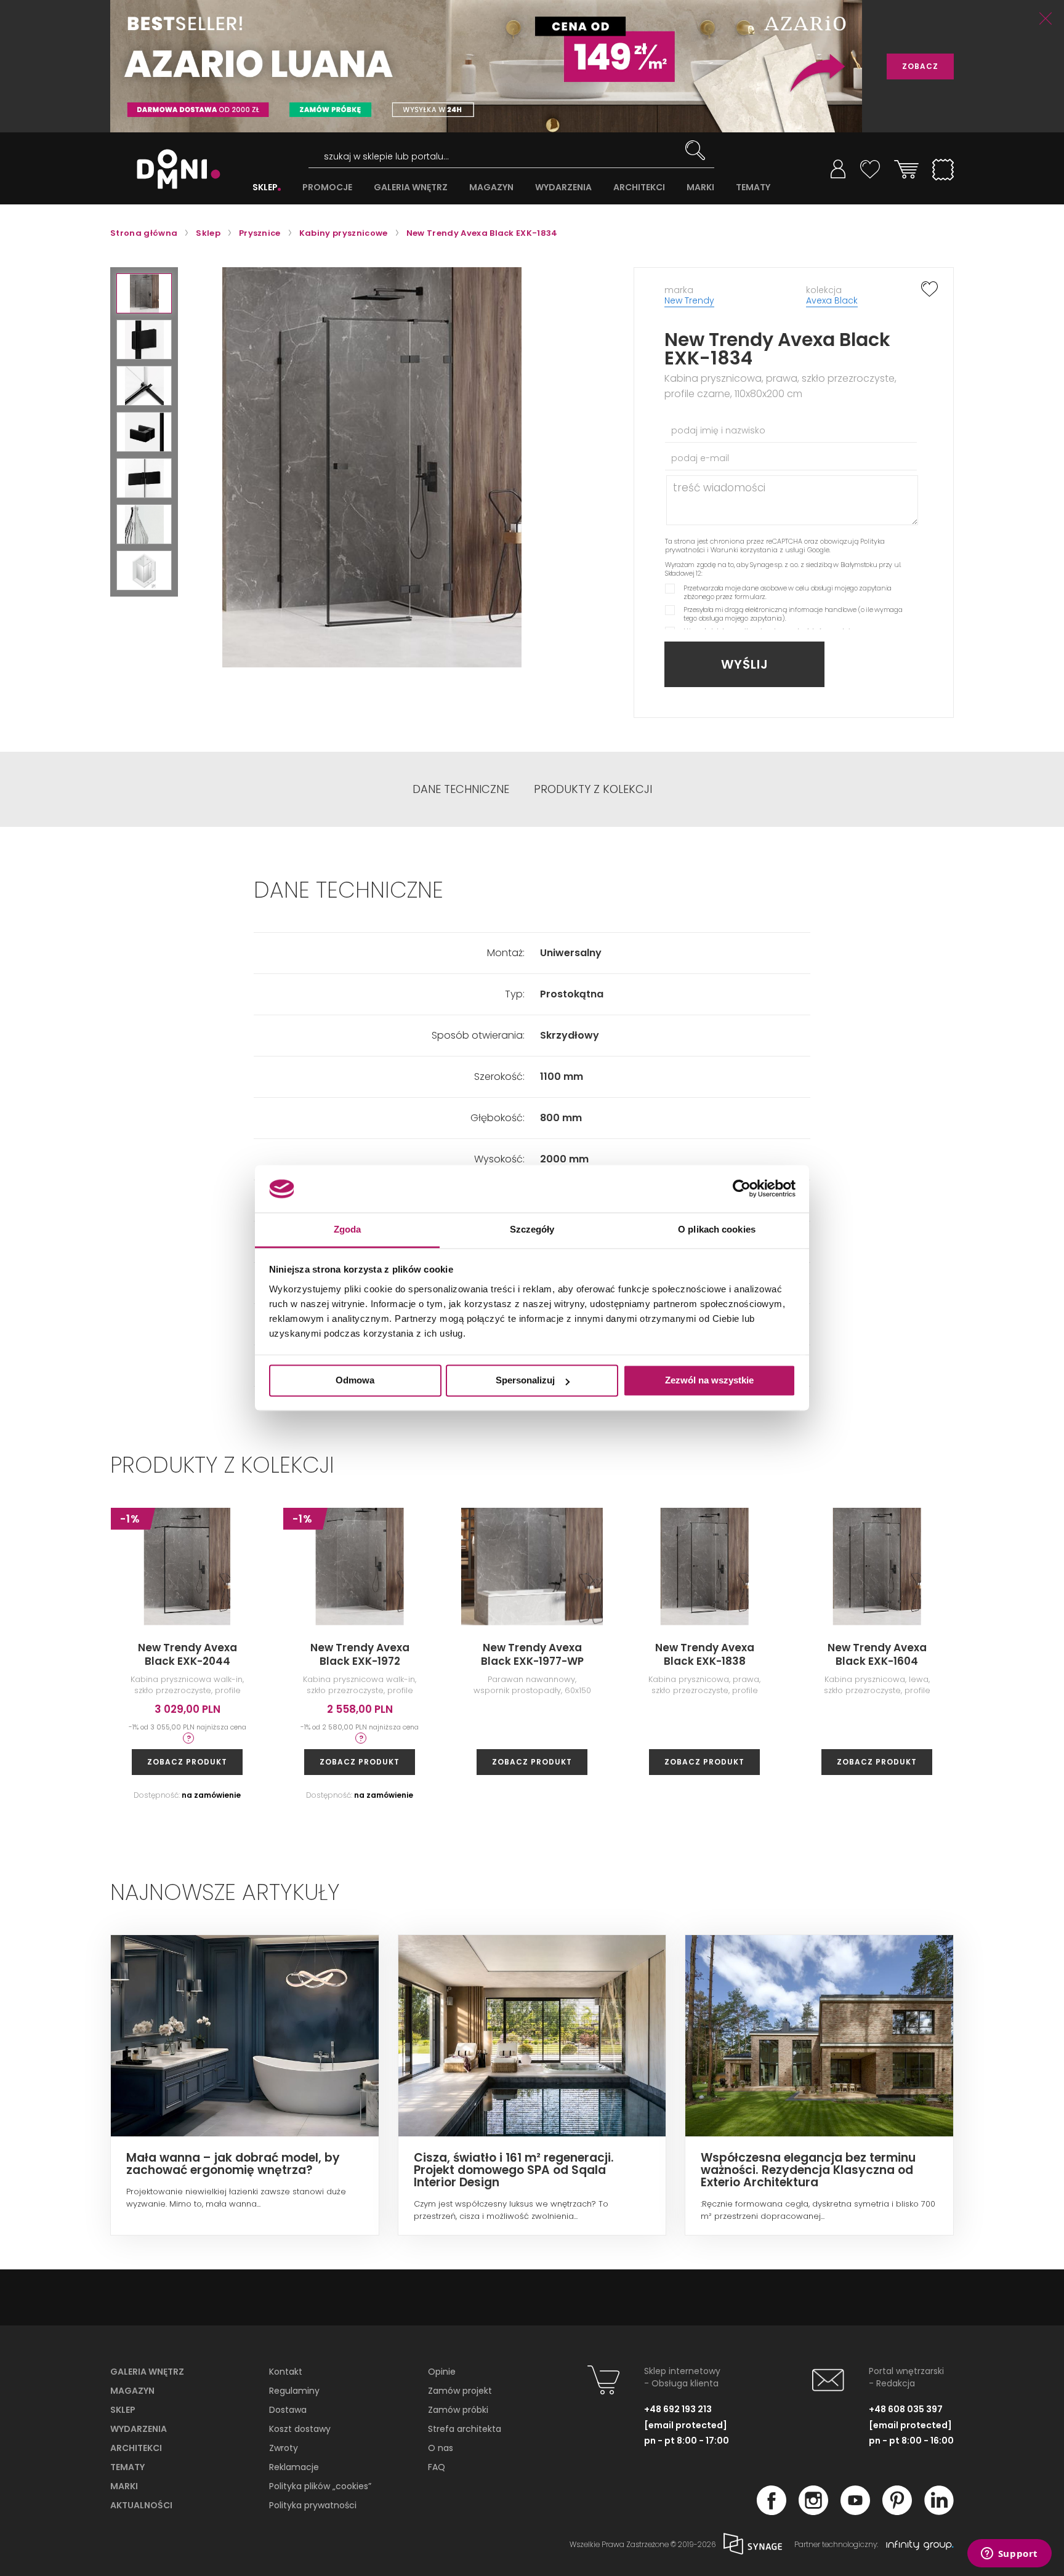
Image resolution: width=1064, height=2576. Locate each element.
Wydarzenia (139, 2429)
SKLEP (265, 187)
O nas (441, 2448)
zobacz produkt (187, 1762)
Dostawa (288, 2410)
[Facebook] (772, 2511)
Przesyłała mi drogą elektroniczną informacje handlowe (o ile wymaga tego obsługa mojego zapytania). (793, 614)
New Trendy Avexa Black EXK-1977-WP (532, 1654)
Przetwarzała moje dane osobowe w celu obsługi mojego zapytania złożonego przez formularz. (788, 592)
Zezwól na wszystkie (709, 1381)
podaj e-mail (700, 458)
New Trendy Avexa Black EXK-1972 (360, 1654)
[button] (144, 293)
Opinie (442, 2372)
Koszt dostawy (300, 2429)
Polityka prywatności (313, 2505)
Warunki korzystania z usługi (758, 550)
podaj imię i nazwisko (718, 430)
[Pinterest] (897, 2511)
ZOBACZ (920, 66)
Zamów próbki (458, 2410)
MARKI (700, 187)
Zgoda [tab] (348, 1229)
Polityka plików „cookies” (320, 2486)
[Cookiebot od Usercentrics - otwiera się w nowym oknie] (742, 1189)
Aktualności (141, 2505)
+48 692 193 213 (678, 2409)
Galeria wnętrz (147, 2372)
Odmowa (355, 1381)
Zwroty (284, 2448)
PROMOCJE (327, 187)
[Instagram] (813, 2511)
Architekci (136, 2448)
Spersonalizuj (525, 1381)
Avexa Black (832, 300)
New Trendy (689, 300)
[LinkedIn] (939, 2511)
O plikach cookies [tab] (717, 1229)
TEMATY (753, 187)
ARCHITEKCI (639, 187)
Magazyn (132, 2391)
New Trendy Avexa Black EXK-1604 (877, 1654)
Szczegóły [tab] (532, 1229)
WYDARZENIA (563, 187)
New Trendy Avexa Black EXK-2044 (187, 1654)
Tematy (127, 2467)
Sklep (123, 2410)
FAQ (437, 2467)
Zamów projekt (460, 2391)
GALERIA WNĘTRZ (411, 187)
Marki (124, 2486)
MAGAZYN (491, 187)
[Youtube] (855, 2511)
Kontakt (286, 2372)
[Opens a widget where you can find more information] (1009, 2554)
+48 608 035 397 (906, 2409)
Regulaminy (294, 2391)
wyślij (745, 664)
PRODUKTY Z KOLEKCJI (593, 789)
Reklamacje (294, 2467)
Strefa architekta (465, 2429)
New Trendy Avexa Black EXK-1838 (705, 1654)
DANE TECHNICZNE (461, 789)
